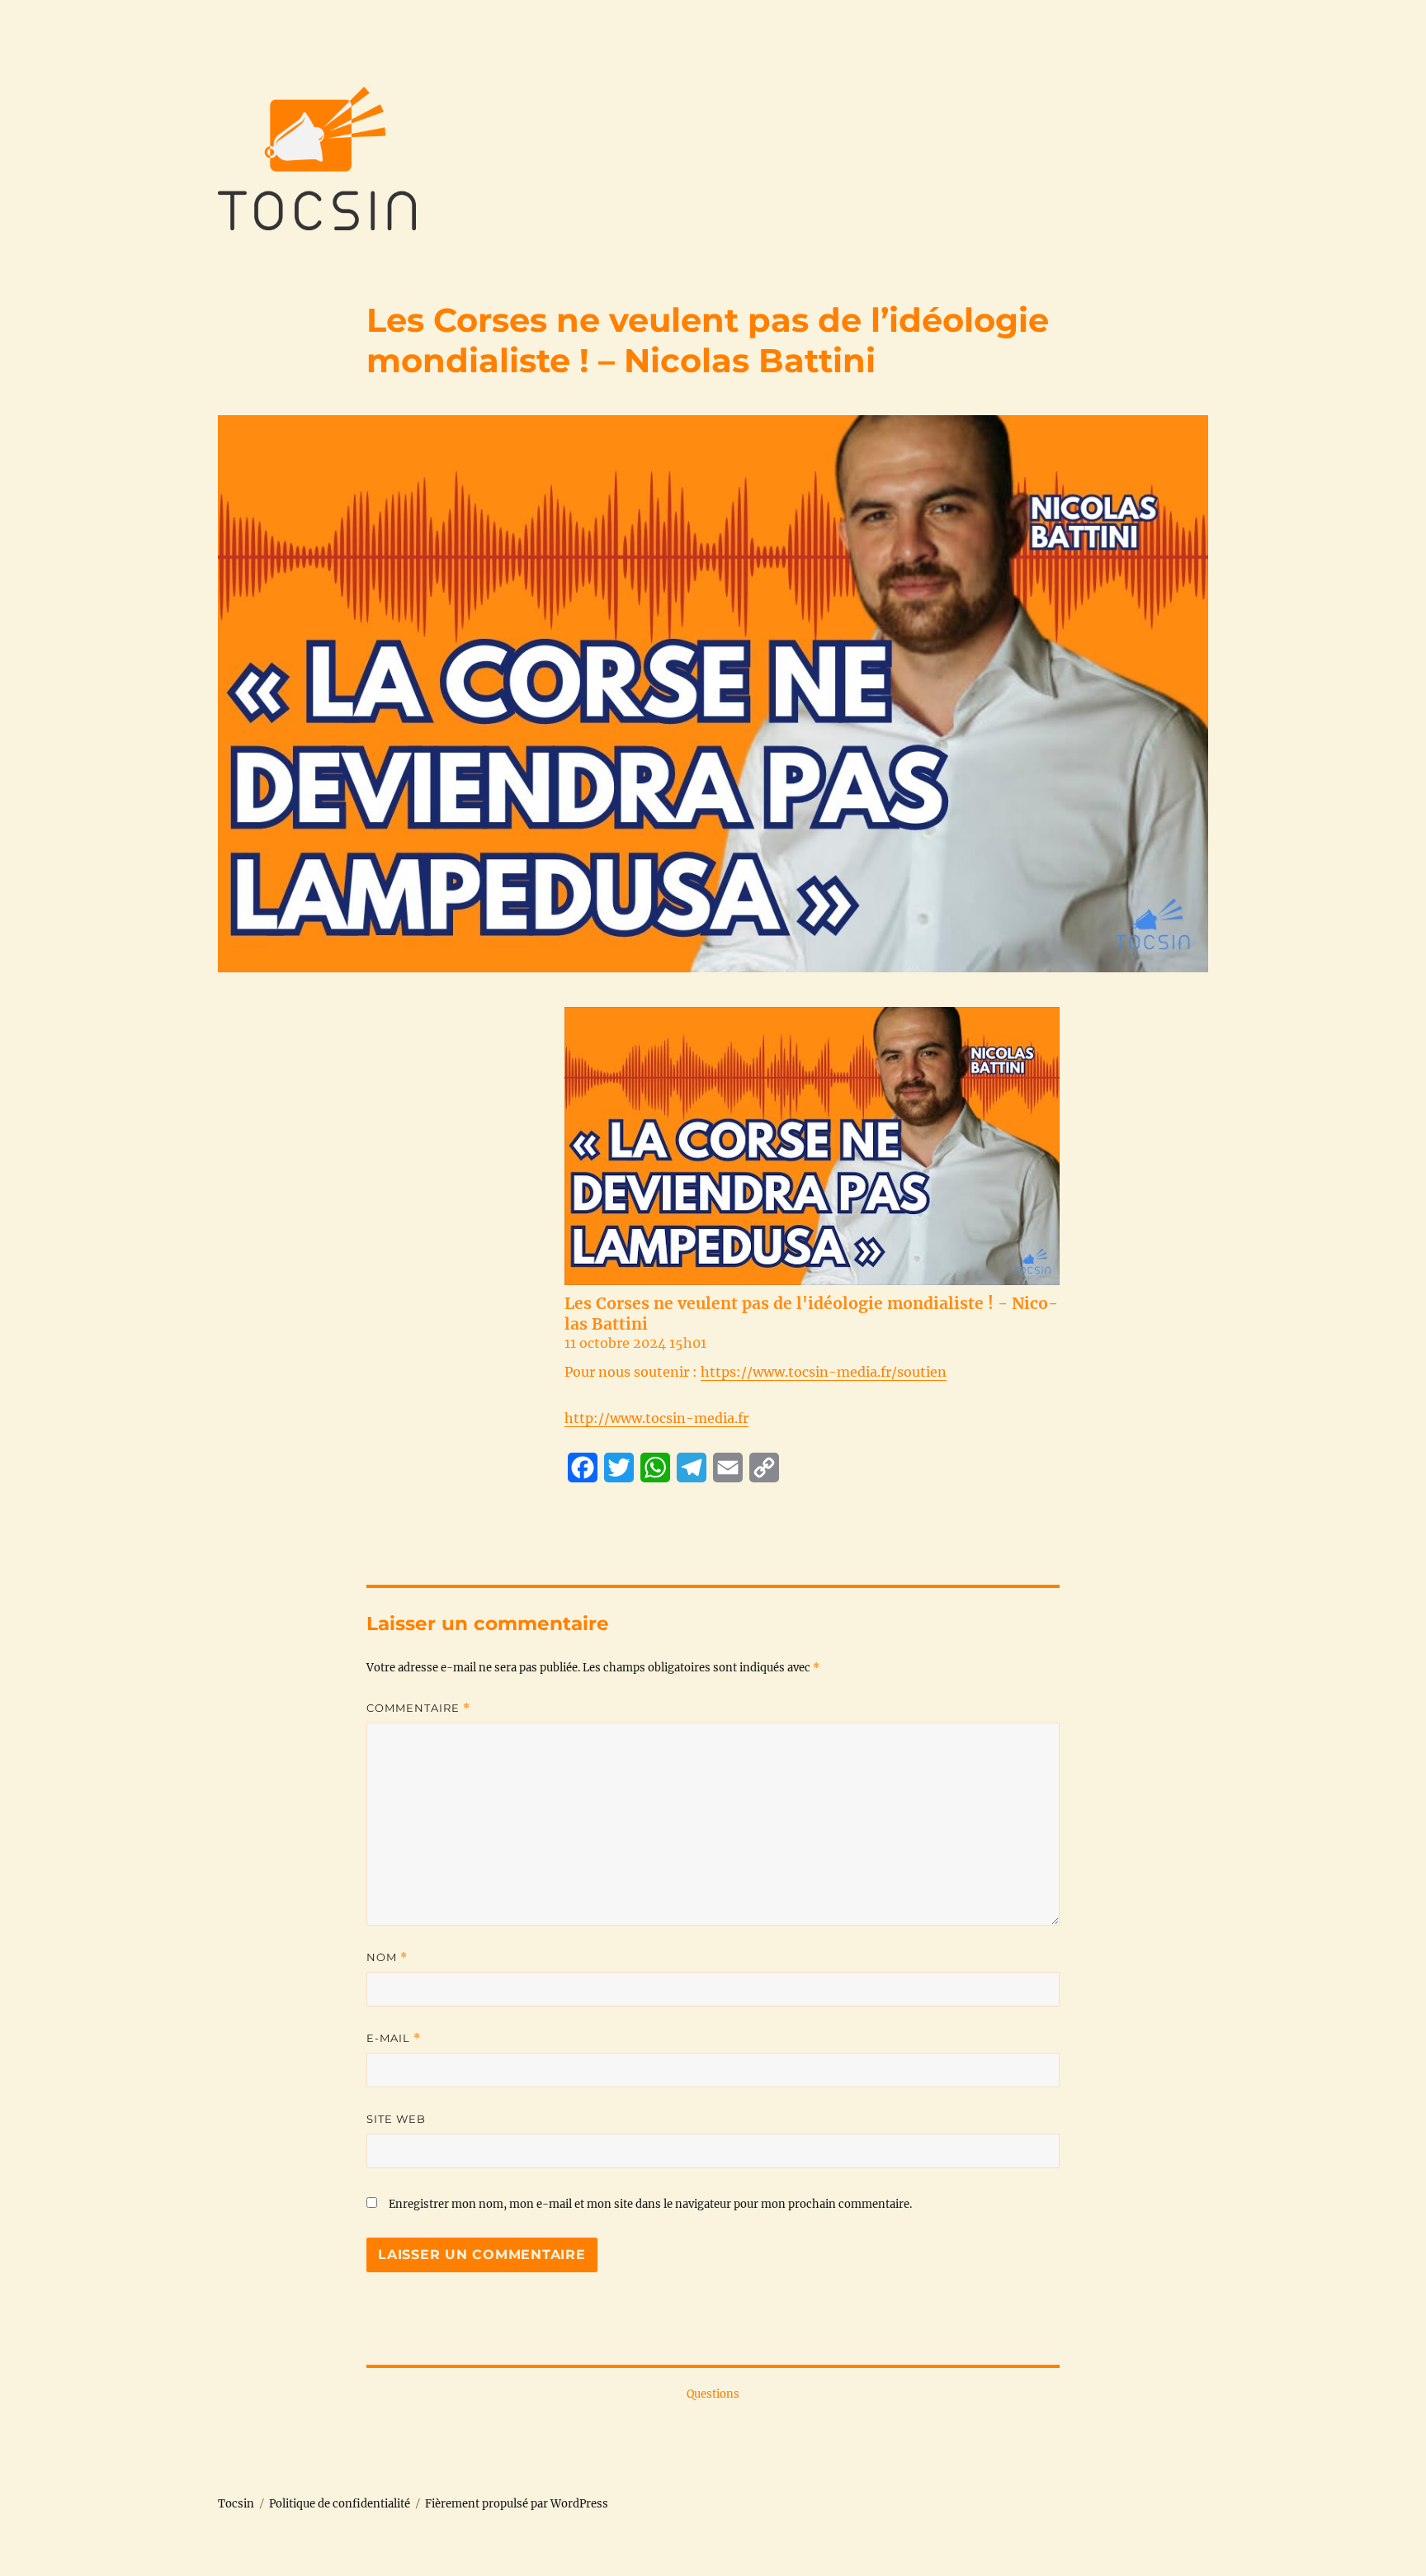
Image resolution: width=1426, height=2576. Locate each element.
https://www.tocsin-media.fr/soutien (824, 1372)
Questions (713, 2394)
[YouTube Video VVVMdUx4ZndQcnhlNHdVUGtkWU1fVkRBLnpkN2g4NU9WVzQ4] (812, 1146)
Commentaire (418, 1708)
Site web (396, 2119)
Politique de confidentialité (340, 2504)
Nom (387, 1957)
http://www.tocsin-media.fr (656, 1418)
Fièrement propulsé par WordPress (517, 2504)
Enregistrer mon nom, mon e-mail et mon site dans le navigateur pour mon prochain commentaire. (650, 2204)
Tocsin (236, 2504)
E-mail (394, 2038)
